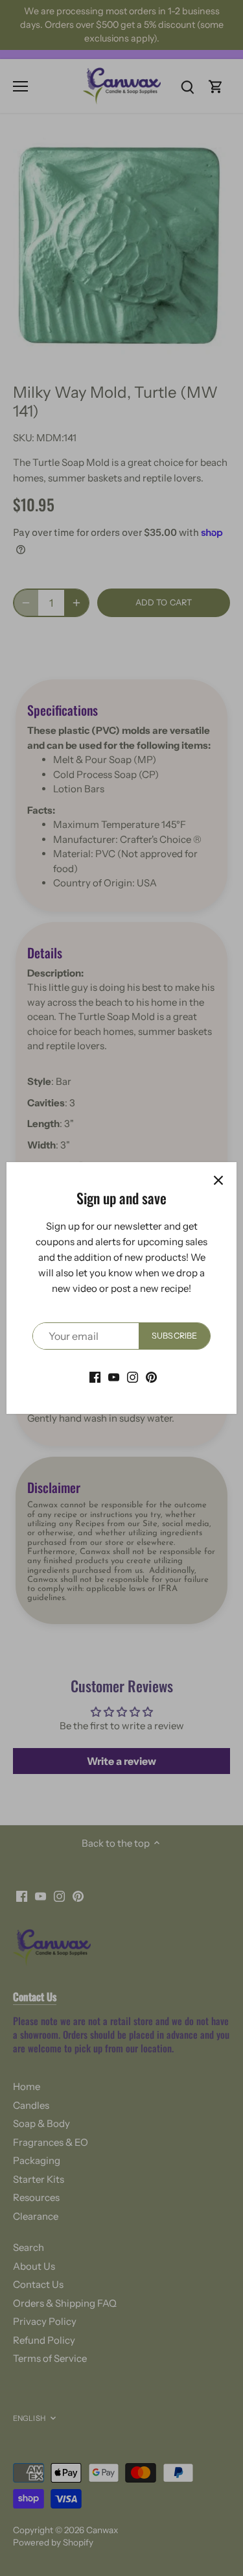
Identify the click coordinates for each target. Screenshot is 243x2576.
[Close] (218, 1180)
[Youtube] (114, 1376)
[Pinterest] (151, 1376)
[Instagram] (133, 1376)
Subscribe (174, 1336)
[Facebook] (95, 1376)
